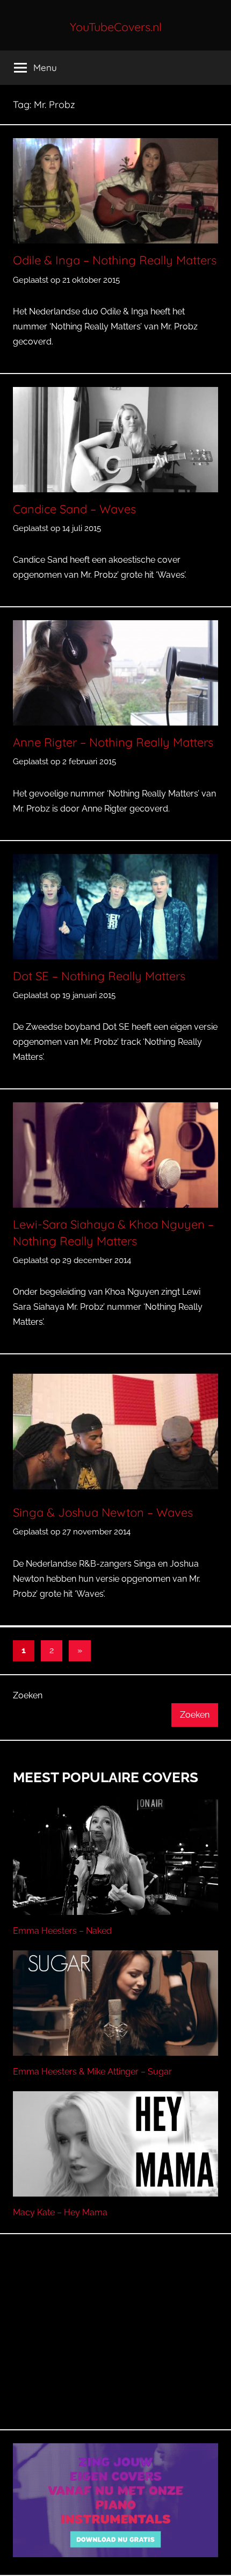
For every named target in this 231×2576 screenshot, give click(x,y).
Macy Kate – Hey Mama (60, 2212)
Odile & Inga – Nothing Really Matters (115, 260)
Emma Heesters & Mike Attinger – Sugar (92, 2072)
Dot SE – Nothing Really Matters (99, 976)
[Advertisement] (115, 2344)
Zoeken (28, 1695)
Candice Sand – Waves (74, 509)
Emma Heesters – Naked (62, 1931)
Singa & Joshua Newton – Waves (103, 1512)
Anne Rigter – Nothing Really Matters (113, 742)
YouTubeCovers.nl (116, 27)
